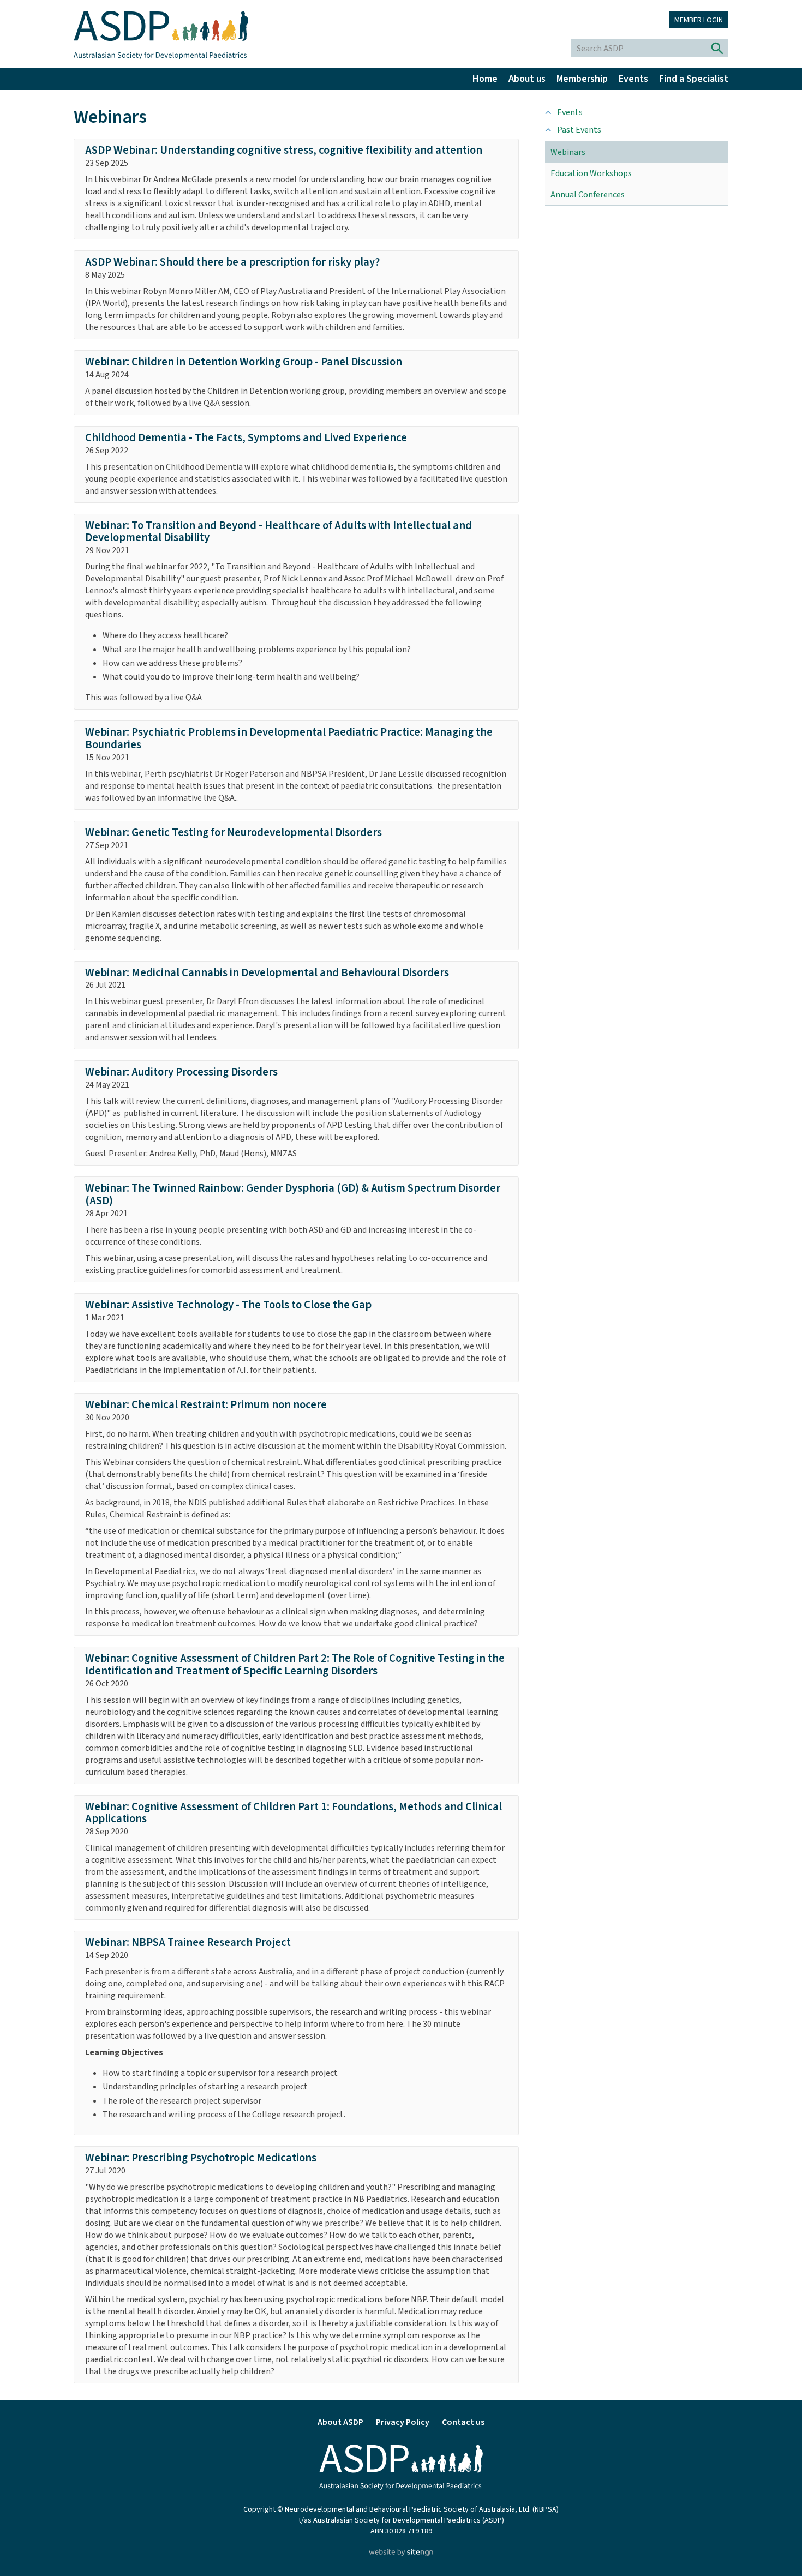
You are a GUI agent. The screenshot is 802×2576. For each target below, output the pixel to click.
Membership (582, 79)
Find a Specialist (694, 79)
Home (485, 79)
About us (527, 79)
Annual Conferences (588, 195)
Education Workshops (591, 173)
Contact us (463, 2422)
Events (633, 79)
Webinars (568, 152)
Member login (699, 20)
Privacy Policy (403, 2422)
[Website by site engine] (401, 2554)
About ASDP (340, 2422)
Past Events (579, 130)
